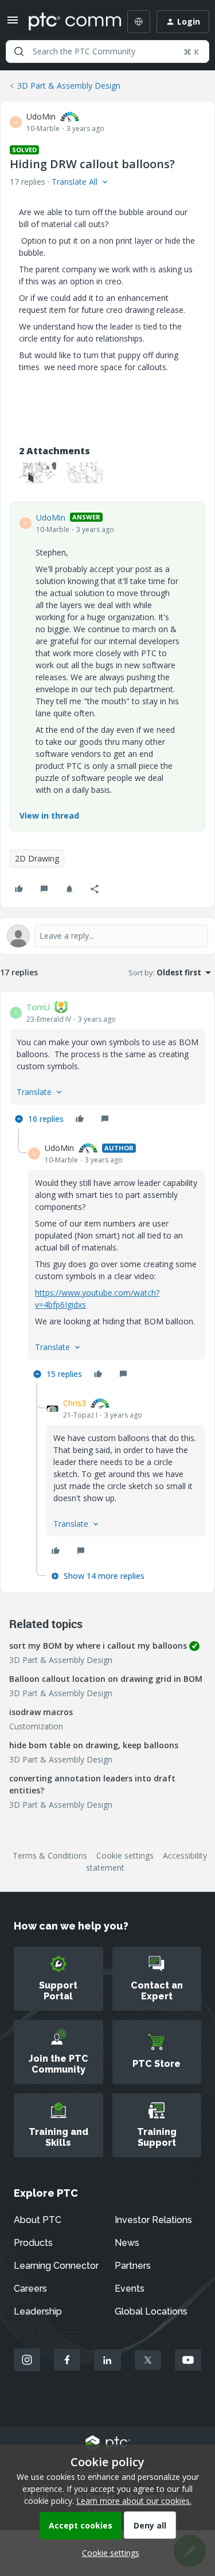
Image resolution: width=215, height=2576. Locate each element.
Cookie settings (125, 1855)
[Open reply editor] (107, 936)
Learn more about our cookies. (134, 2501)
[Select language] (139, 22)
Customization (36, 1726)
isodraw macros (41, 1712)
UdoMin (41, 116)
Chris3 (75, 1403)
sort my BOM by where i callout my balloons (98, 1646)
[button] (13, 24)
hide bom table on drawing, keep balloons (94, 1745)
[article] (107, 1064)
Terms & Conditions (50, 1855)
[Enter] (19, 51)
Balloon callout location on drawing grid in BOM (106, 1679)
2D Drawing (37, 858)
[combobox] (107, 51)
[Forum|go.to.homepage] (67, 22)
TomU (38, 1007)
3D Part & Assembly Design (69, 86)
